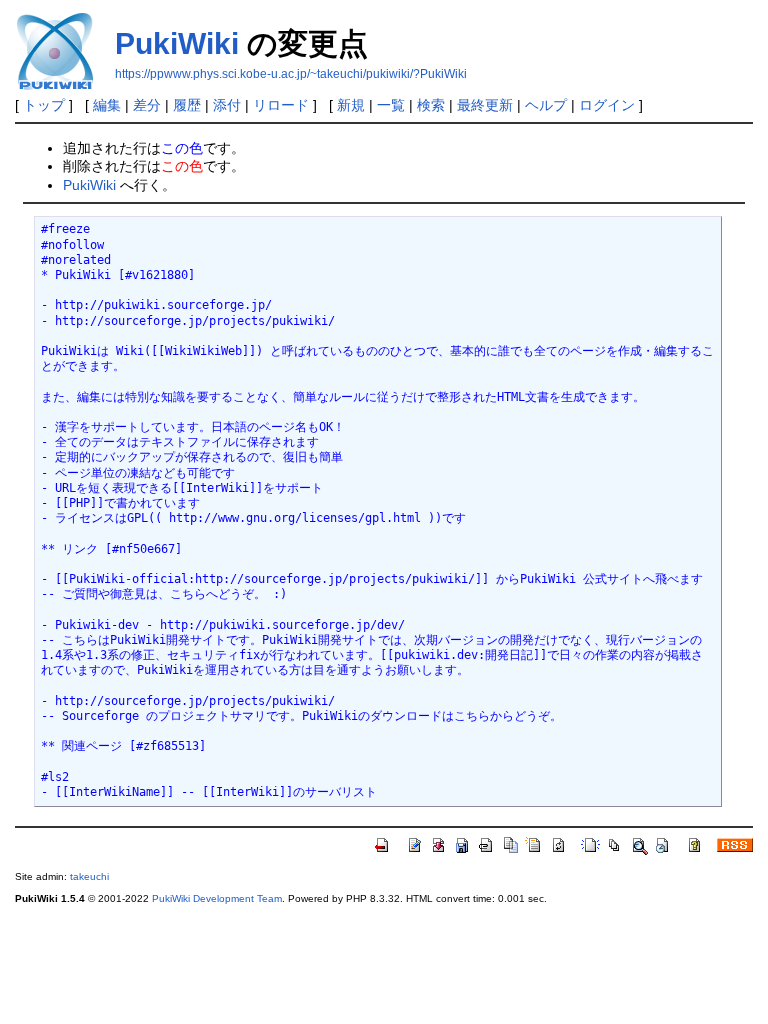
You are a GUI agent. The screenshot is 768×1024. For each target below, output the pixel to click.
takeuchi (89, 876)
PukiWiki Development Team (217, 898)
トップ (44, 105)
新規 (351, 105)
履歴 (187, 105)
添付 (227, 105)
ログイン (607, 105)
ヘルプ (546, 105)
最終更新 (485, 105)
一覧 (391, 105)
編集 (107, 105)
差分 (147, 105)
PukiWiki (177, 43)
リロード (281, 105)
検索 (431, 105)
